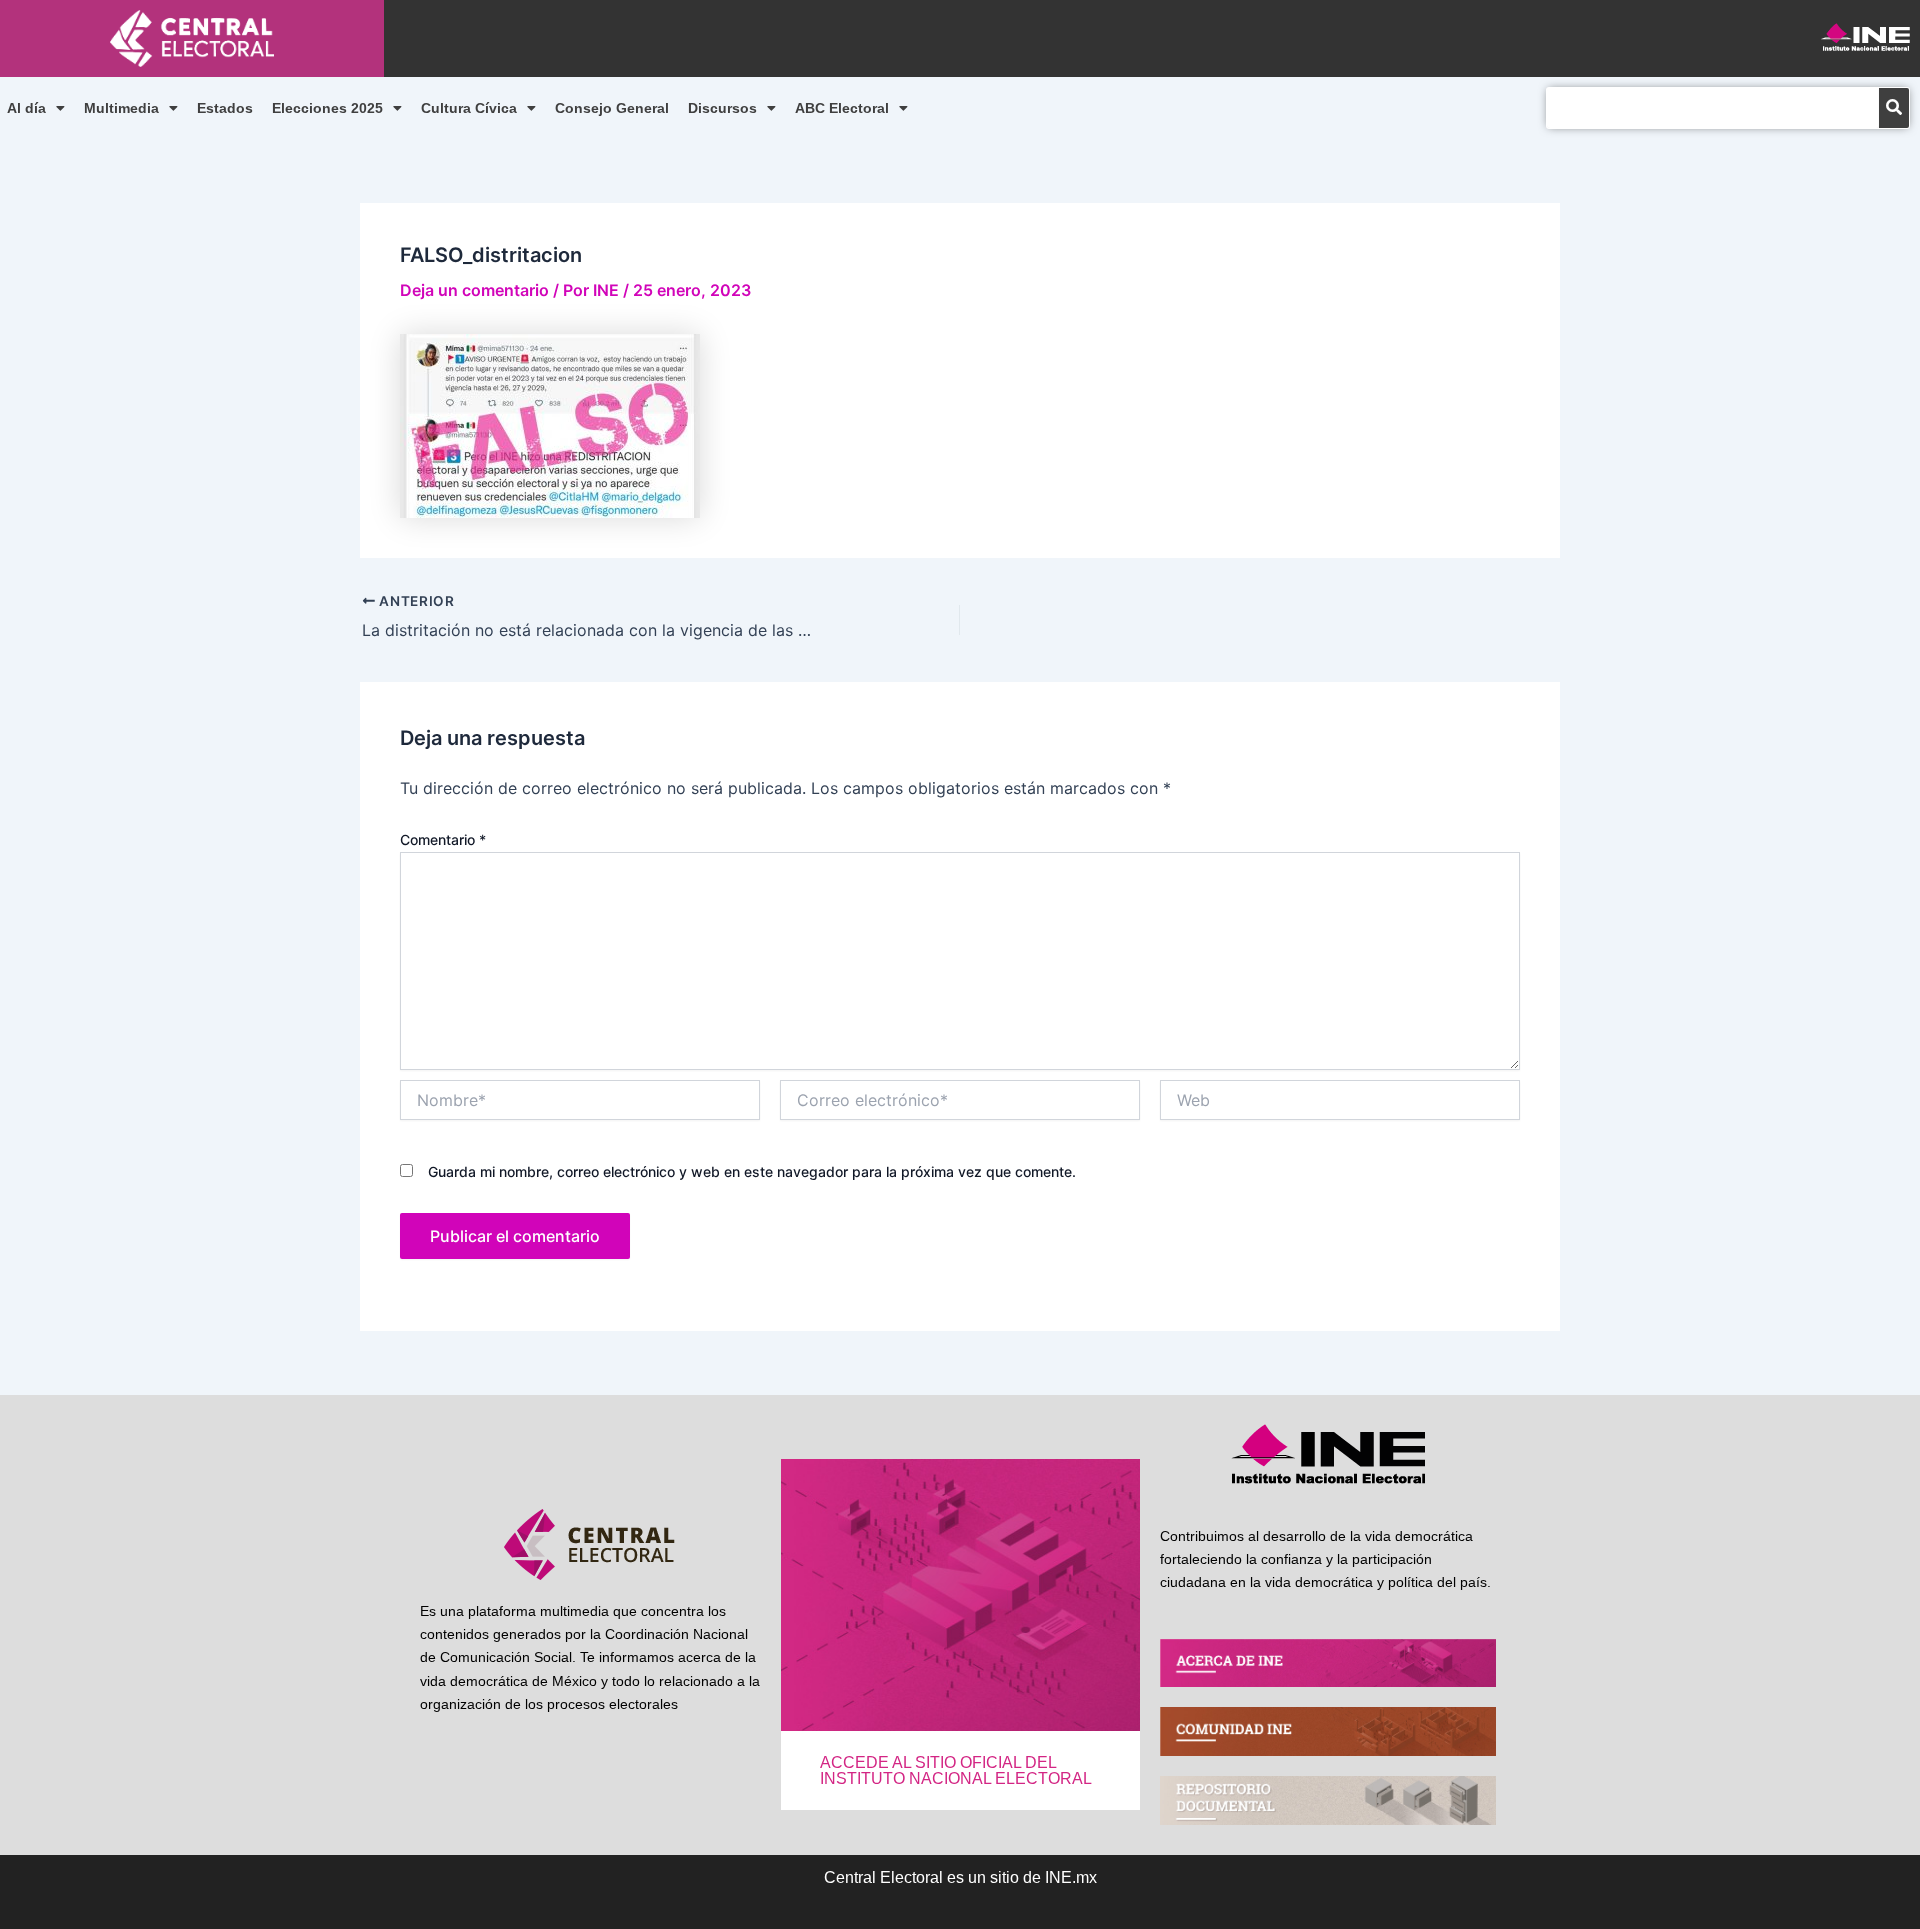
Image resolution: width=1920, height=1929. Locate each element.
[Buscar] (1894, 108)
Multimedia (121, 108)
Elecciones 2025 (327, 108)
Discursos (722, 108)
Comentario (443, 839)
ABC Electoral (842, 108)
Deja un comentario (474, 290)
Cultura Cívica (469, 108)
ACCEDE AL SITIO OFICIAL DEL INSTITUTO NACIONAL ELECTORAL (956, 1770)
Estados (225, 108)
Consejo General (612, 108)
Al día (26, 108)
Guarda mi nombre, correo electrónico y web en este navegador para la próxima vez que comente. (752, 1171)
